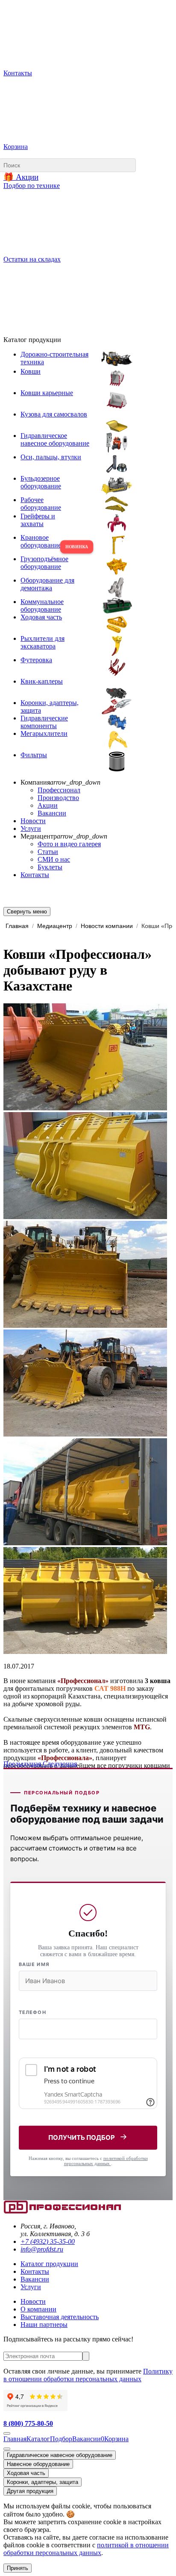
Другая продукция (30, 2491)
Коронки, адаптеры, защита (43, 2482)
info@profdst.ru (42, 2249)
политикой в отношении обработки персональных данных (86, 2549)
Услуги (31, 828)
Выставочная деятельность (60, 2317)
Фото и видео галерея (69, 844)
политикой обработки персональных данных (106, 2161)
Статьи (48, 852)
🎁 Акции (21, 177)
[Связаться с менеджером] (7, 2449)
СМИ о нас (54, 859)
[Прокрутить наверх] (7, 2433)
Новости (33, 821)
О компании (38, 2309)
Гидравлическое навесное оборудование (60, 2455)
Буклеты (50, 867)
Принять (18, 2568)
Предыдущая (23, 1764)
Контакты (35, 875)
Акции (48, 805)
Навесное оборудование (38, 2464)
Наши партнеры (44, 2325)
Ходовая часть (26, 2473)
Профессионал (59, 790)
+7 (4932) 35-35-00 (48, 2241)
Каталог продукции (49, 2264)
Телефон (32, 2012)
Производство (58, 798)
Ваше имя (34, 1964)
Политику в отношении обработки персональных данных (88, 2375)
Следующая (60, 1764)
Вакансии (52, 813)
